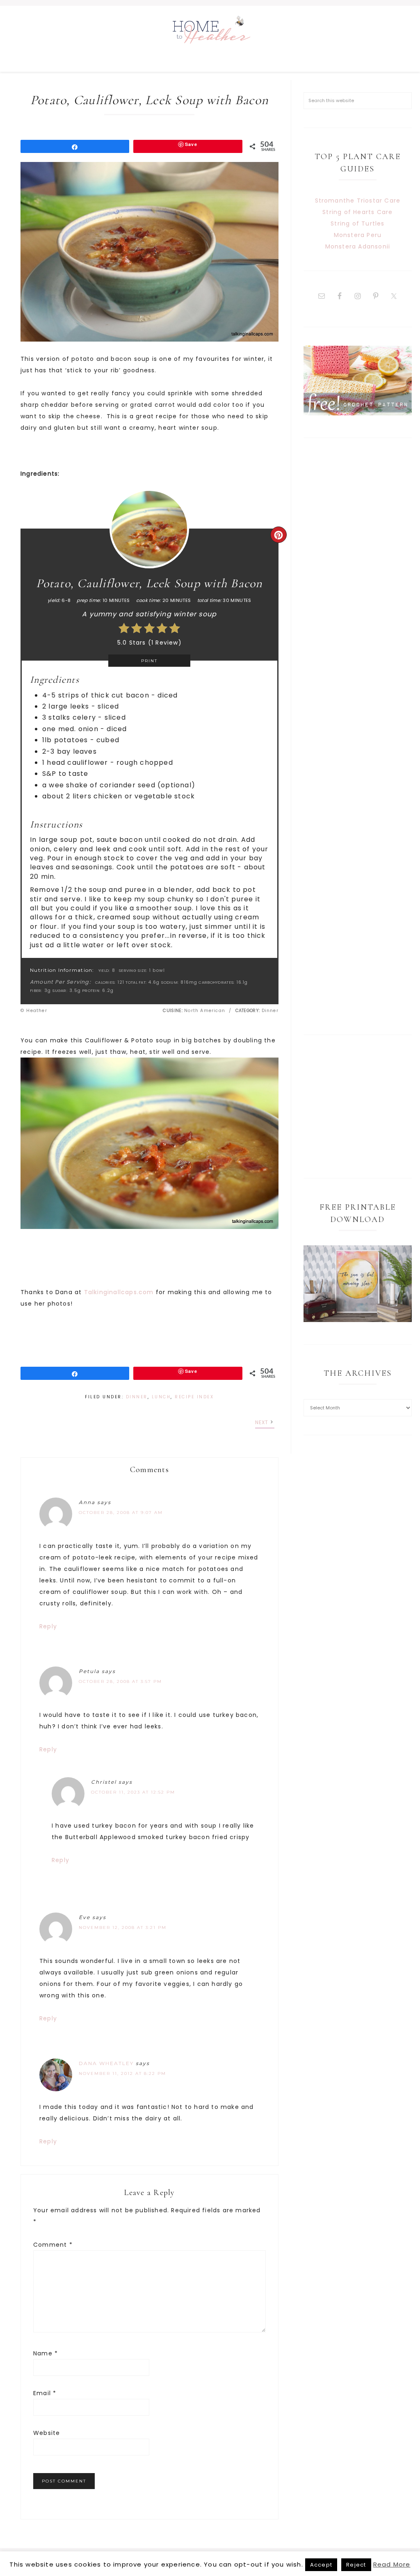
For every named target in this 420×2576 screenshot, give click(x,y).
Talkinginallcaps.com (119, 1292)
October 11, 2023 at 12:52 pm (133, 1792)
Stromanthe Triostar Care (358, 201)
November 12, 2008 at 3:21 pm (123, 1927)
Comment (53, 2245)
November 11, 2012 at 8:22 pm (122, 2073)
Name (46, 2353)
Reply (48, 1626)
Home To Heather (210, 39)
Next (262, 1422)
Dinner (137, 1397)
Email (45, 2393)
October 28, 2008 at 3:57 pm (120, 1681)
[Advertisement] (358, 736)
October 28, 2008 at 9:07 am (121, 1513)
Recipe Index (194, 1397)
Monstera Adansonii (358, 246)
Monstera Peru (358, 235)
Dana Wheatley (106, 2063)
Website (47, 2433)
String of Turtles (357, 223)
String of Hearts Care (357, 212)
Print (149, 661)
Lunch (161, 1397)
